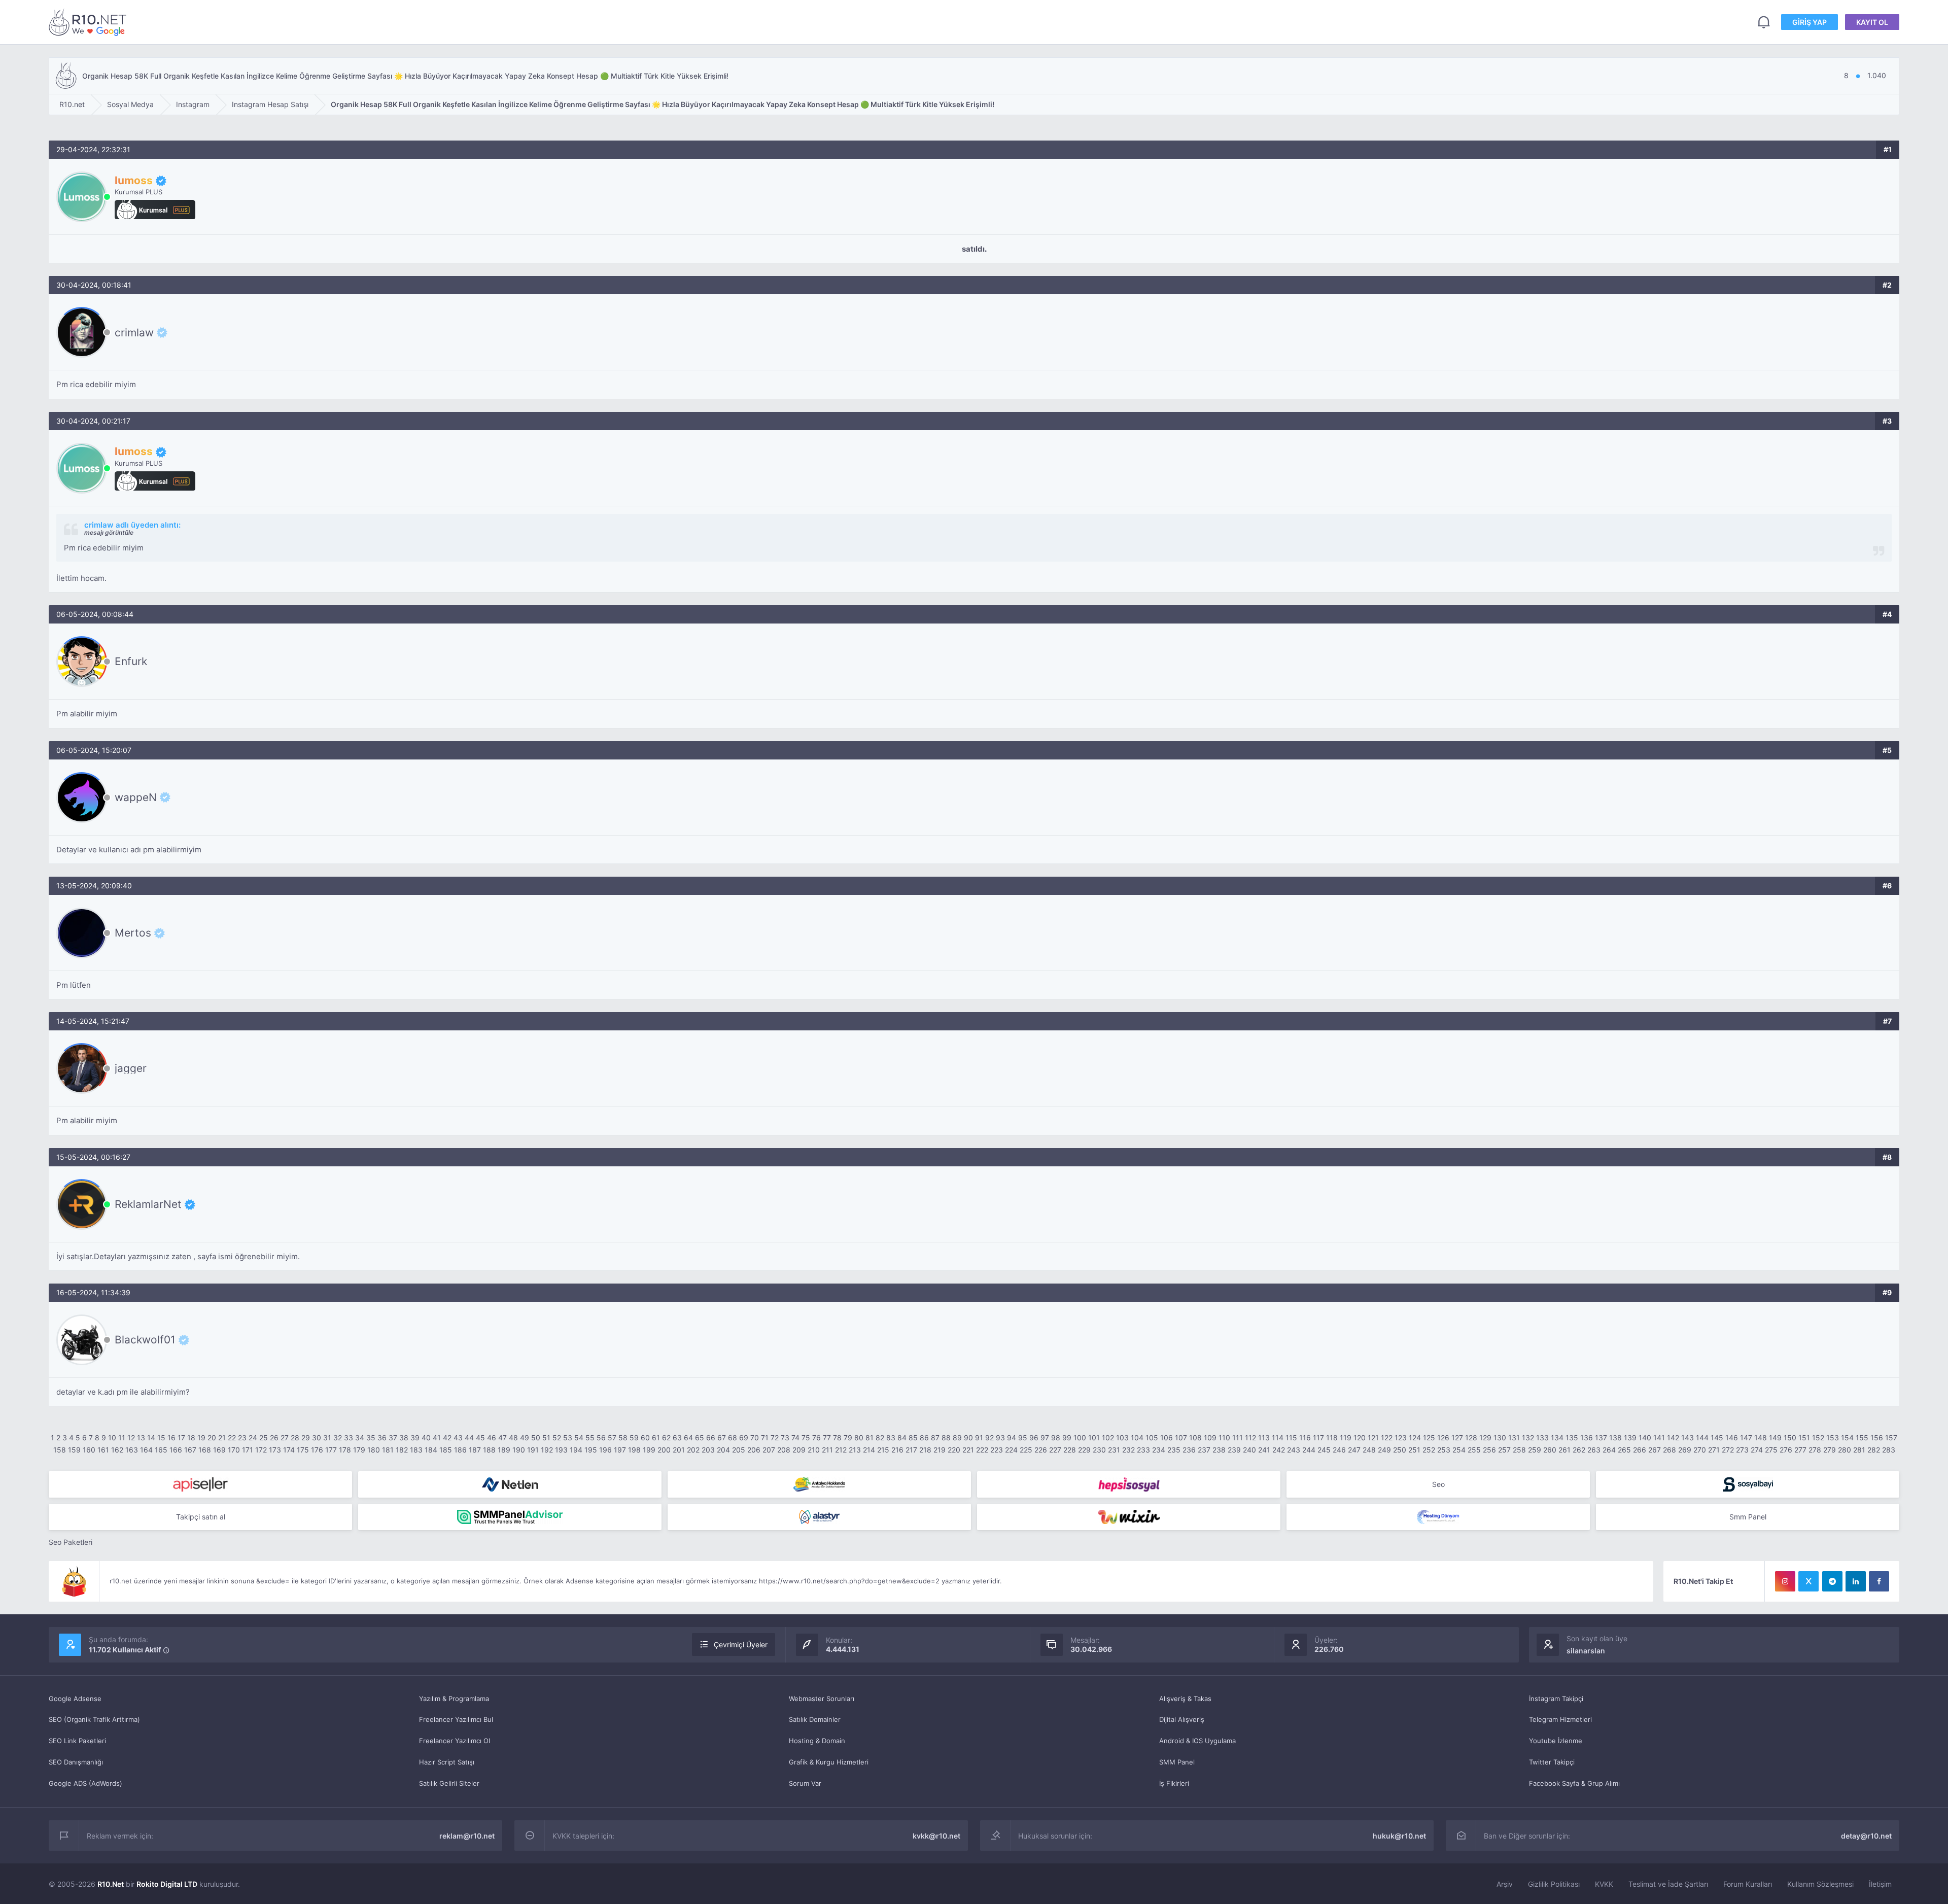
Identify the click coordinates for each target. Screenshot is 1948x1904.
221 (968, 1450)
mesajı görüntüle (109, 532)
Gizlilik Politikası (1554, 1884)
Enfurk (131, 661)
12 (131, 1438)
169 (219, 1450)
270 (1700, 1450)
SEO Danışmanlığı (76, 1762)
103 (1122, 1438)
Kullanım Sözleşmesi (1820, 1884)
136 (1587, 1438)
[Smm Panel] (200, 1484)
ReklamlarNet (148, 1204)
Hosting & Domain (817, 1741)
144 (1702, 1438)
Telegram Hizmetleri (1560, 1719)
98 (1056, 1438)
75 (806, 1438)
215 (883, 1450)
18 (191, 1438)
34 (360, 1438)
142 (1673, 1438)
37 (393, 1438)
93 (1000, 1438)
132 (1528, 1438)
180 (374, 1450)
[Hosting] (510, 1484)
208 (784, 1450)
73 (785, 1438)
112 (1250, 1438)
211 (827, 1450)
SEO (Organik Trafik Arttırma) (94, 1719)
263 (1594, 1450)
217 (911, 1450)
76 (816, 1438)
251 (1414, 1450)
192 (547, 1450)
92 (989, 1438)
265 (1624, 1450)
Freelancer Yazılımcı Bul (456, 1719)
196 (605, 1450)
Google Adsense (75, 1699)
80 (859, 1438)
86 (924, 1438)
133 (1542, 1438)
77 (827, 1438)
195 (591, 1450)
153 (1833, 1438)
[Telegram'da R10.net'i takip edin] (1832, 1581)
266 (1640, 1450)
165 (161, 1450)
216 (897, 1450)
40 (426, 1438)
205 (739, 1450)
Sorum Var (805, 1783)
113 (1264, 1438)
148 (1761, 1438)
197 (620, 1450)
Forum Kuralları (1748, 1884)
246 (1339, 1450)
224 (1011, 1450)
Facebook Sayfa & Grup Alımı (1574, 1783)
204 (723, 1450)
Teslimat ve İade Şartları (1668, 1884)
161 (103, 1450)
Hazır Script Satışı (447, 1762)
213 (855, 1450)
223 (997, 1450)
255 (1474, 1450)
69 (744, 1438)
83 (891, 1438)
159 (74, 1450)
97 (1045, 1438)
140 (1645, 1438)
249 (1384, 1450)
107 (1181, 1438)
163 (132, 1450)
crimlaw (134, 332)
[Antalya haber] (819, 1484)
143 (1688, 1438)
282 (1874, 1450)
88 (946, 1438)
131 (1514, 1438)
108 (1195, 1438)
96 (1034, 1438)
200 (664, 1450)
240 (1249, 1450)
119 (1346, 1438)
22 (232, 1438)
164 (146, 1450)
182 (402, 1450)
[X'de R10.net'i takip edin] (1808, 1581)
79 (848, 1438)
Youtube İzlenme (1556, 1741)
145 (1717, 1438)
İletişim (1880, 1884)
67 (722, 1438)
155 (1862, 1438)
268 (1669, 1450)
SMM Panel (1177, 1762)
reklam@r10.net (467, 1836)
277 (1800, 1450)
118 (1332, 1438)
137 (1601, 1438)
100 (1080, 1438)
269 (1685, 1450)
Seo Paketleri (71, 1542)
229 (1084, 1450)
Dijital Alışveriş (1182, 1719)
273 (1742, 1450)
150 (1790, 1438)
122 (1387, 1438)
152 (1818, 1438)
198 (634, 1450)
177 (331, 1450)
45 (480, 1438)
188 (489, 1450)
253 (1444, 1450)
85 (913, 1438)
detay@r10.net (1866, 1836)
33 (349, 1438)
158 (60, 1450)
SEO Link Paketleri (77, 1741)
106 (1167, 1438)
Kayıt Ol (1872, 22)
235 (1174, 1450)
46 (492, 1438)
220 (954, 1450)
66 (711, 1438)
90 (968, 1438)
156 (1877, 1438)
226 (1041, 1450)
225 (1026, 1450)
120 (1360, 1438)
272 (1728, 1450)
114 (1278, 1438)
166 (176, 1450)
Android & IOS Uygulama (1197, 1741)
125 (1429, 1438)
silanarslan (1586, 1651)
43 (458, 1438)
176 (317, 1450)
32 (338, 1438)
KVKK (1604, 1884)
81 (869, 1438)
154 (1847, 1438)
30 (317, 1438)
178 (345, 1450)
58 (623, 1438)
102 (1108, 1438)
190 (519, 1450)
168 (205, 1450)
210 (814, 1450)
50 (536, 1438)
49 (525, 1438)
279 (1830, 1450)
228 (1070, 1450)
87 (935, 1438)
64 (688, 1438)
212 (841, 1450)
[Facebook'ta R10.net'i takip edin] (1879, 1581)
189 (504, 1450)
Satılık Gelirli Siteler (449, 1783)
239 (1234, 1450)
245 (1324, 1450)
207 (769, 1450)
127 (1457, 1438)
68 (733, 1438)
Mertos (133, 933)
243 (1294, 1450)
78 (837, 1438)
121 (1373, 1438)
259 (1535, 1450)
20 (212, 1438)
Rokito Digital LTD (167, 1884)
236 (1189, 1450)
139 (1630, 1438)
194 (576, 1450)
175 (303, 1450)
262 (1579, 1450)
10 (112, 1438)
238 (1219, 1450)
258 (1519, 1450)
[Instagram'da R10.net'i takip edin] (1785, 1581)
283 (1889, 1450)
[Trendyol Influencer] (1129, 1517)
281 (1859, 1450)
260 (1550, 1450)
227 (1055, 1450)
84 (902, 1438)
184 (431, 1450)
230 (1099, 1450)
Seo (1438, 1484)
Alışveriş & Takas (1185, 1699)
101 (1094, 1438)
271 (1714, 1450)
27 (285, 1438)
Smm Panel (1748, 1517)
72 (775, 1438)
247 (1354, 1450)
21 (222, 1438)
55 (590, 1438)
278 (1815, 1450)
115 (1291, 1438)
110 (1224, 1438)
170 (234, 1450)
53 (568, 1438)
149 (1775, 1438)
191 (533, 1450)
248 (1369, 1450)
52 (557, 1438)
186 (460, 1450)
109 (1210, 1438)
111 (1238, 1438)
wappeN (136, 797)
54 (579, 1438)
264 (1609, 1450)
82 (880, 1438)
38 (404, 1438)
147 (1746, 1438)
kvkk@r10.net (936, 1836)
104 (1137, 1438)
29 (306, 1438)
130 (1500, 1438)
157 (1891, 1438)
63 (677, 1438)
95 (1023, 1438)
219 (940, 1450)
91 (979, 1438)
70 (755, 1438)
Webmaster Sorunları (822, 1699)
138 (1615, 1438)
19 (201, 1438)
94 (1012, 1438)
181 (388, 1450)
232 (1128, 1450)
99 (1067, 1438)
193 (561, 1450)
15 (161, 1438)
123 (1401, 1438)
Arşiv (1505, 1884)
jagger (131, 1068)
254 (1459, 1450)
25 (264, 1438)
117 (1318, 1438)
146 (1732, 1438)
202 (693, 1450)
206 (754, 1450)
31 (327, 1438)
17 (181, 1438)
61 (656, 1438)
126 (1443, 1438)
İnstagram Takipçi (1556, 1699)
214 (869, 1450)
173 (275, 1450)
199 (649, 1450)
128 (1471, 1438)
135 (1572, 1438)
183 (416, 1450)
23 (242, 1438)
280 (1845, 1450)
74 (795, 1438)
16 (171, 1438)
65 (700, 1438)
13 (141, 1438)
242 (1279, 1450)
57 (612, 1438)
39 (415, 1438)
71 (765, 1438)
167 (190, 1450)
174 (289, 1450)
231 (1114, 1450)
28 (295, 1438)
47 (502, 1438)
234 (1159, 1450)
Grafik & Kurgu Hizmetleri (829, 1762)
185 (446, 1450)
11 (122, 1438)
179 (359, 1450)
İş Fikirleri (1174, 1783)
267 (1655, 1450)
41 (437, 1438)
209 (799, 1450)
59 (634, 1438)
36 (382, 1438)
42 (447, 1438)
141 (1659, 1438)
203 (708, 1450)
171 (248, 1450)
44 (469, 1438)
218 (925, 1450)
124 (1415, 1438)
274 (1757, 1450)
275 (1771, 1450)
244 (1309, 1450)
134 (1557, 1438)
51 (546, 1438)
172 (261, 1450)
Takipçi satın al (201, 1517)
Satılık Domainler (815, 1719)
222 (982, 1450)
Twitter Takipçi (1552, 1762)
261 (1564, 1450)
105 (1152, 1438)
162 (117, 1450)
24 (253, 1438)
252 (1429, 1450)
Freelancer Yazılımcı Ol (455, 1741)
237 (1204, 1450)
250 (1400, 1450)
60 (645, 1438)
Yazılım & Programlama (454, 1699)
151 (1804, 1438)
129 (1485, 1438)
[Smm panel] (510, 1517)
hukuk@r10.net (1399, 1836)
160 (89, 1450)
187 (475, 1450)
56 (601, 1438)
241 (1264, 1450)
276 (1786, 1450)
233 (1143, 1450)
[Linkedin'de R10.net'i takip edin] (1856, 1581)
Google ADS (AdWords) (85, 1783)
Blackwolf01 (145, 1340)
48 (513, 1438)
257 (1504, 1450)
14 (151, 1438)
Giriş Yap (1810, 22)
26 (274, 1438)
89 (957, 1438)
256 (1489, 1450)
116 (1305, 1438)
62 (666, 1438)
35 (371, 1438)
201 (679, 1450)
